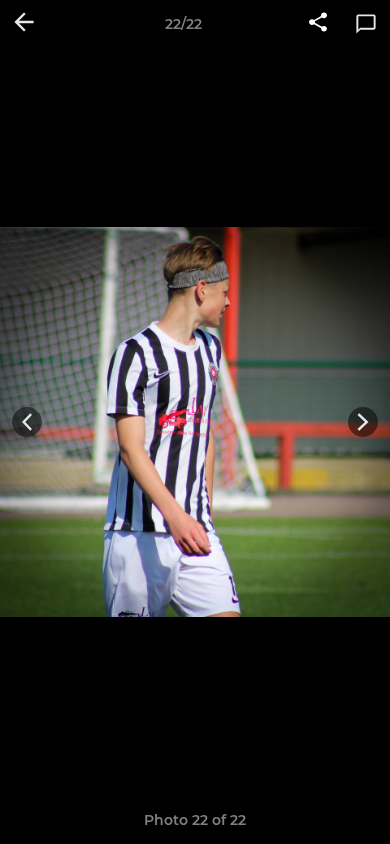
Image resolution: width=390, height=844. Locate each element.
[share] (318, 24)
